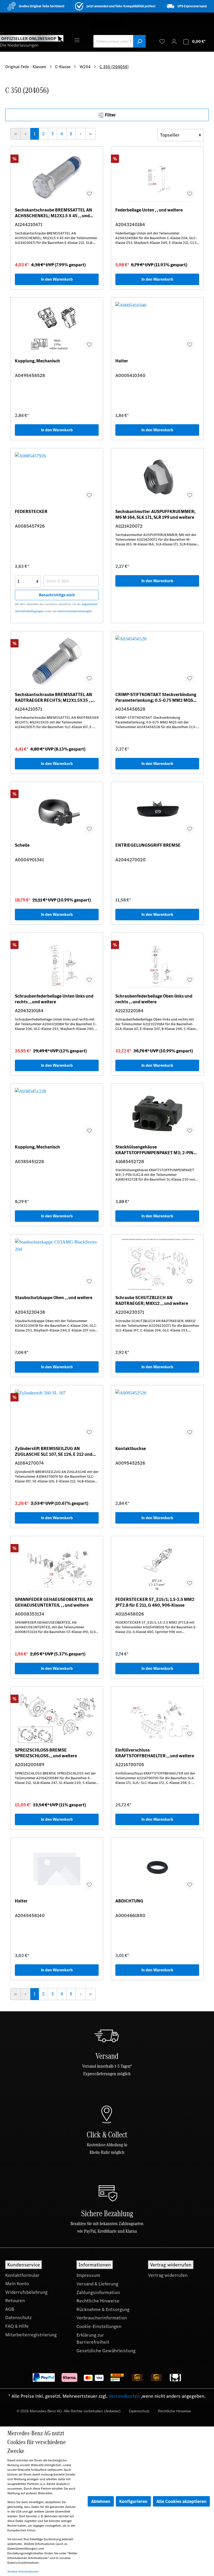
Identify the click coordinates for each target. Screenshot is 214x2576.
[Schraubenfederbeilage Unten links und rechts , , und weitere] (57, 963)
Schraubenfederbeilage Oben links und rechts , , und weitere (154, 999)
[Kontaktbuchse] (157, 1416)
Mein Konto (17, 2284)
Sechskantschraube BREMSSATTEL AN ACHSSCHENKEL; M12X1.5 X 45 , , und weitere (53, 213)
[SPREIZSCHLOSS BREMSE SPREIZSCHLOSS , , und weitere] (57, 1717)
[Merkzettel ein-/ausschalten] (89, 194)
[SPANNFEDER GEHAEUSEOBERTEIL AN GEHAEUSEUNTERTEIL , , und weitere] (57, 1566)
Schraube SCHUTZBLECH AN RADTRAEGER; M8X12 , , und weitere (152, 1300)
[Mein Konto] (174, 41)
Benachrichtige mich (57, 595)
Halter (122, 361)
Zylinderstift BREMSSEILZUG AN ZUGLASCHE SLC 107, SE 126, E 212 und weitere (54, 1451)
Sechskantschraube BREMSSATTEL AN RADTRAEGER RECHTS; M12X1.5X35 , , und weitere (53, 697)
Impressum (88, 2275)
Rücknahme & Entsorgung (103, 2309)
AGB (10, 2309)
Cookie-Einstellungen (99, 2326)
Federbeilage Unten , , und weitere (149, 210)
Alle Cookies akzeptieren (181, 2501)
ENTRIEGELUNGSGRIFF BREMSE (148, 845)
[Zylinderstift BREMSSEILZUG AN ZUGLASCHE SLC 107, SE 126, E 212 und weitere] (57, 1416)
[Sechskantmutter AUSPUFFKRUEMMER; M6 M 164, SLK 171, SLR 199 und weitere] (157, 479)
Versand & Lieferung (97, 2284)
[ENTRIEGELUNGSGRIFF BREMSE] (157, 812)
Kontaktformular (22, 2275)
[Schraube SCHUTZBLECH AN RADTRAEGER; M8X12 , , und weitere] (157, 1265)
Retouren (15, 2301)
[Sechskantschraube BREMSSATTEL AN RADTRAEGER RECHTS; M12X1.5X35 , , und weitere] (57, 662)
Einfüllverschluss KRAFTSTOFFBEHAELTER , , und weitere (155, 1753)
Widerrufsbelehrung (26, 2292)
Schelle (22, 845)
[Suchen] (139, 41)
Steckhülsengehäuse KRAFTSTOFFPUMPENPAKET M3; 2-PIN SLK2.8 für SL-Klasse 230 (154, 1150)
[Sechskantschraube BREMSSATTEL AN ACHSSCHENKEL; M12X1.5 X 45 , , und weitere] (57, 177)
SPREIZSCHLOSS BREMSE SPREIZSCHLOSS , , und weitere (46, 1753)
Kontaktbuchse (131, 1449)
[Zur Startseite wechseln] (32, 41)
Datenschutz (18, 2318)
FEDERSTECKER (31, 512)
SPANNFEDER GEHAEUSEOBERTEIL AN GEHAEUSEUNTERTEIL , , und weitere (54, 1602)
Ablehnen (101, 2501)
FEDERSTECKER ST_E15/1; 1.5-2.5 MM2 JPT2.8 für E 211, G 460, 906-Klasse (155, 1602)
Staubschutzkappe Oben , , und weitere (54, 1298)
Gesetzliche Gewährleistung (106, 2351)
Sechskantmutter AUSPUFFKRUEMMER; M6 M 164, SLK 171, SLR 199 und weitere (155, 514)
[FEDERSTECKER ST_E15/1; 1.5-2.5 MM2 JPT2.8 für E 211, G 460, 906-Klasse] (157, 1566)
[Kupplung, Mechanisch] (57, 328)
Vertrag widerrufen (168, 2275)
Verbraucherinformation (102, 2318)
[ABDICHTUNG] (157, 1868)
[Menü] (77, 40)
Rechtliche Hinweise (98, 2301)
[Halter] (157, 328)
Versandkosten (124, 2396)
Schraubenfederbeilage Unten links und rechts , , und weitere (54, 999)
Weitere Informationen (23, 2572)
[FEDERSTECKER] (57, 479)
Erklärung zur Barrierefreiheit (93, 2339)
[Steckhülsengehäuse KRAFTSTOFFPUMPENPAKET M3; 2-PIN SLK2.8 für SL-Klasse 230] (157, 1114)
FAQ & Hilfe (17, 2326)
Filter (110, 115)
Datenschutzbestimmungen (75, 611)
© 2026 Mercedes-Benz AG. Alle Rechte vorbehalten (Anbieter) (69, 2411)
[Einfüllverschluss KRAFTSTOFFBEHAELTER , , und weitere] (157, 1717)
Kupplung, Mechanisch (37, 361)
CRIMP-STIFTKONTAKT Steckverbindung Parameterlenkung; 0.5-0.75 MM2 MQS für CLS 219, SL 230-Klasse (156, 697)
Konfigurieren (133, 2501)
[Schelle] (57, 812)
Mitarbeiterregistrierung (31, 2335)
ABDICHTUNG (129, 1901)
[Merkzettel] (162, 41)
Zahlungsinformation (98, 2292)
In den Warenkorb (57, 279)
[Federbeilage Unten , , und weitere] (157, 177)
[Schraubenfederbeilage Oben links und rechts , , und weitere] (157, 963)
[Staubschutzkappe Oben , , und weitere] (57, 1265)
